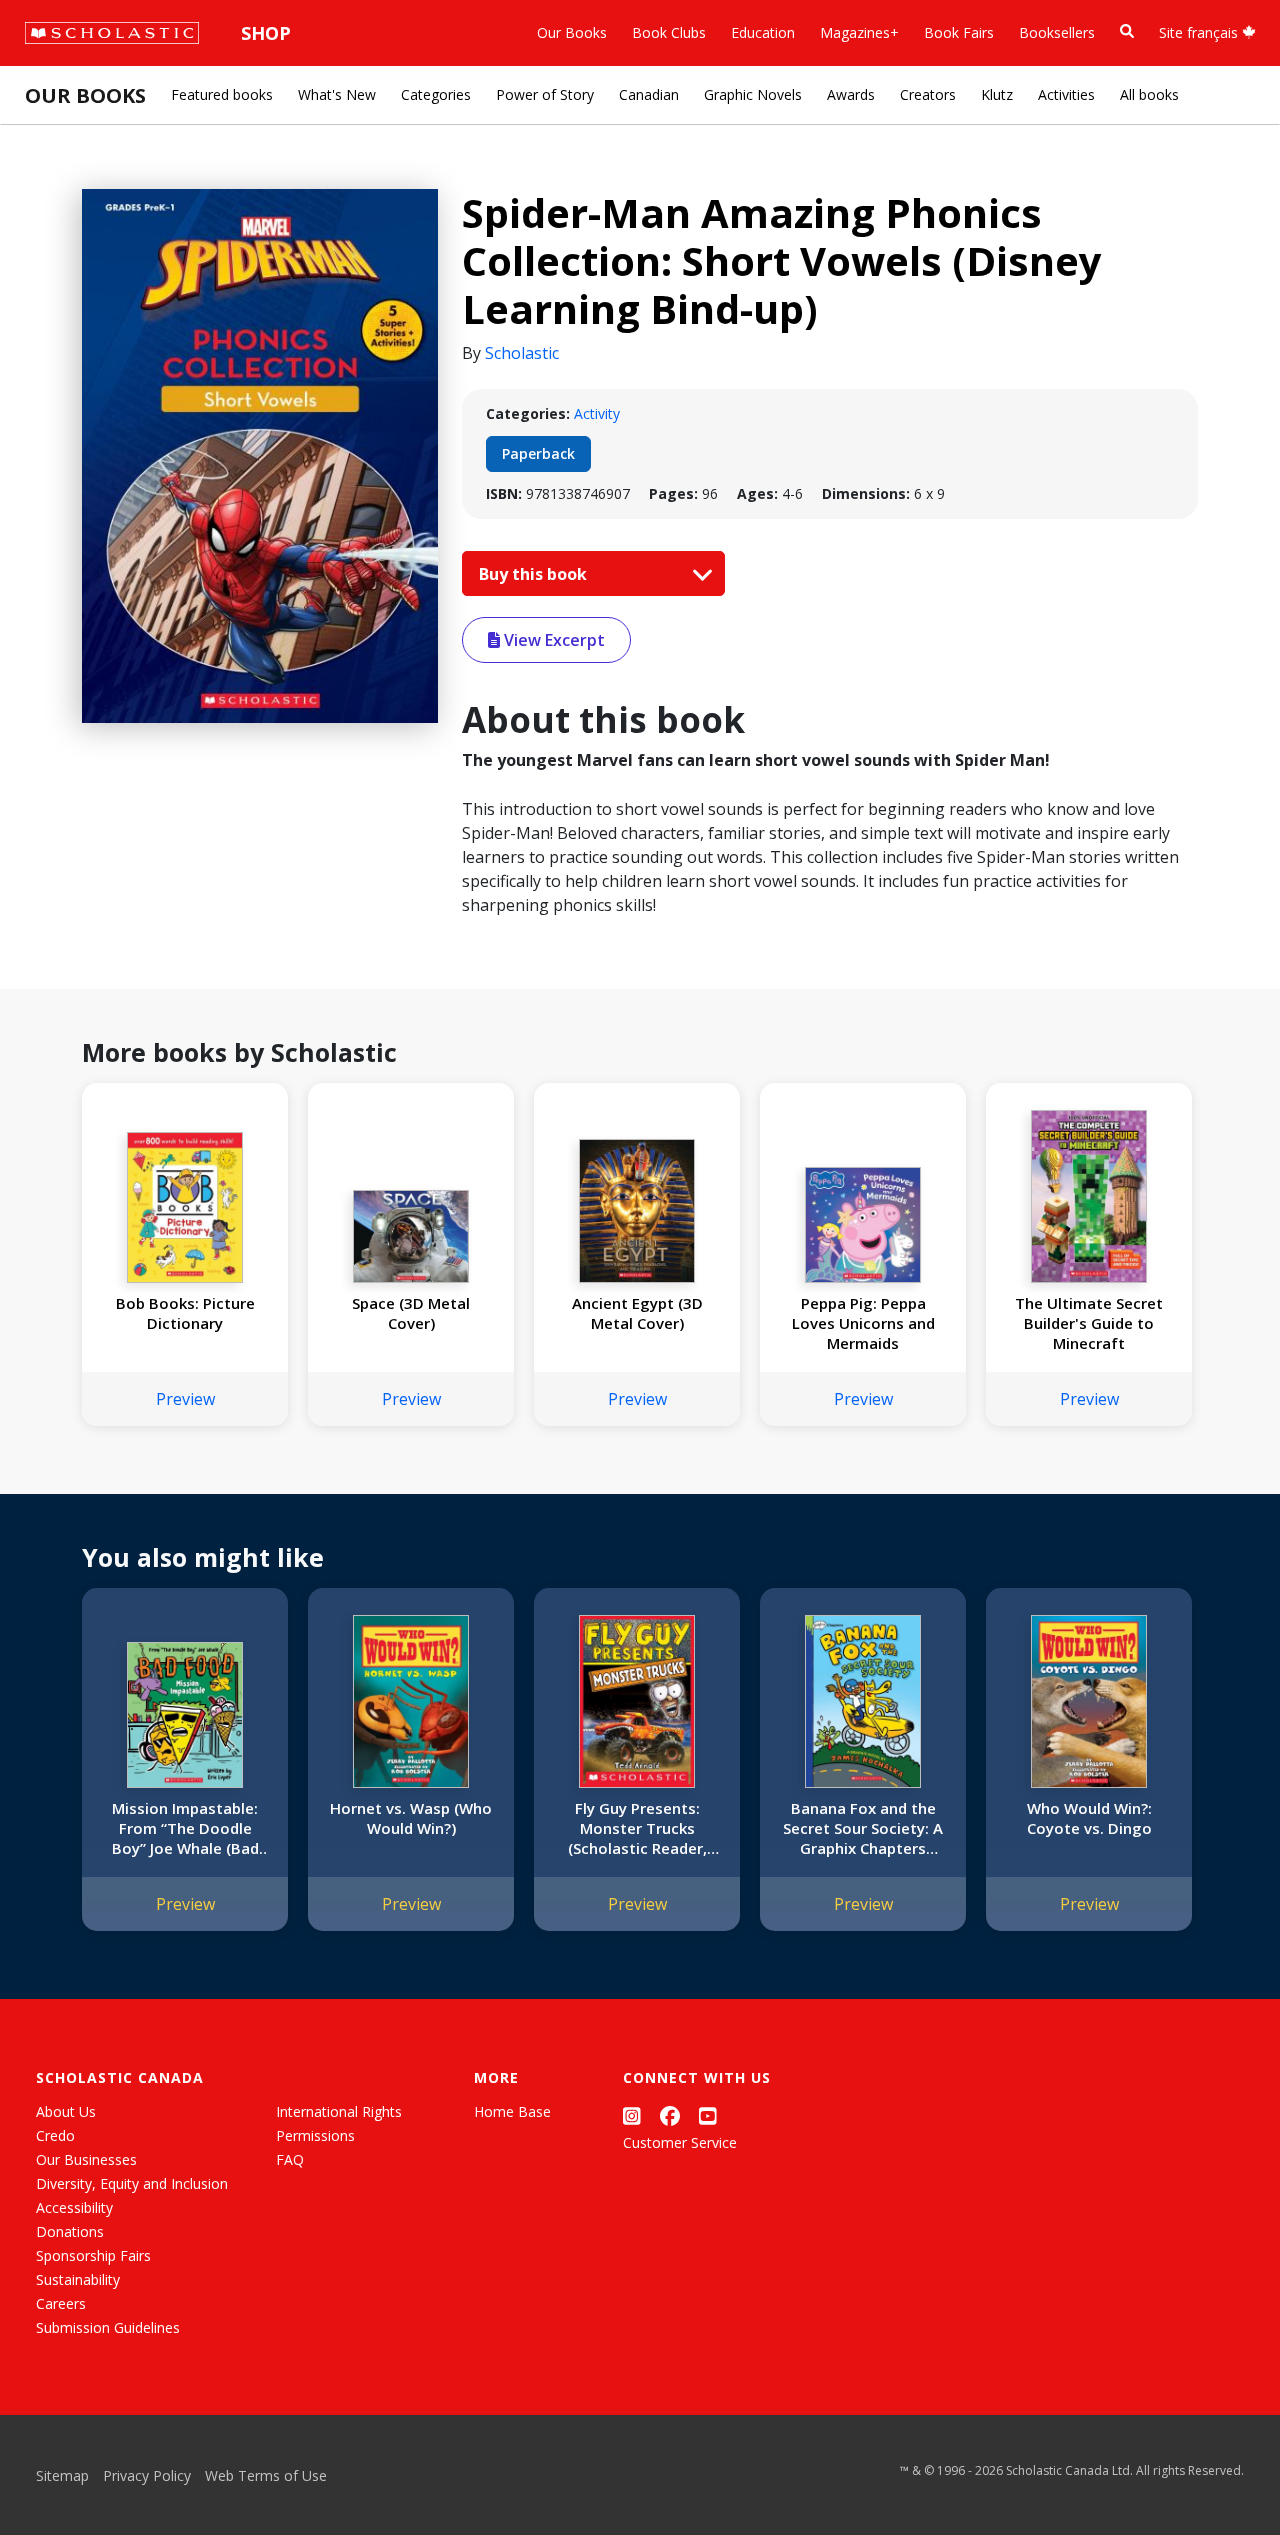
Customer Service (680, 2142)
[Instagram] (632, 2115)
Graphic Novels (753, 94)
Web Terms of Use (266, 2475)
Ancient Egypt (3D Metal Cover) (637, 1313)
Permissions (315, 2135)
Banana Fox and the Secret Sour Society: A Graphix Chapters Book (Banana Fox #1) (863, 1828)
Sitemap (62, 2475)
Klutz (997, 94)
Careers (61, 2303)
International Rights (339, 2111)
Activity (597, 413)
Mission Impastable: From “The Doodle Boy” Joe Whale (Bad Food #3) (185, 1828)
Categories (436, 94)
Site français (1200, 32)
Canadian (649, 94)
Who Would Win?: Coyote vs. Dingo (1089, 1818)
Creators (928, 94)
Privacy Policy (147, 2475)
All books (1149, 94)
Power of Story (545, 94)
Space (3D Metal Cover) (411, 1313)
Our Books (572, 32)
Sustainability (78, 2279)
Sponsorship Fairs (93, 2255)
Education (763, 32)
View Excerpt (552, 640)
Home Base (512, 2111)
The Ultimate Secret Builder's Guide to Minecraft (1089, 1323)
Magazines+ (859, 32)
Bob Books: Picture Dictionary (185, 1313)
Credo (55, 2135)
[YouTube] (708, 2115)
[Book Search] (1127, 31)
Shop (266, 33)
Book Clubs (669, 32)
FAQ (290, 2159)
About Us (66, 2111)
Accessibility (74, 2207)
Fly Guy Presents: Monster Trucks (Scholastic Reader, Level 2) (637, 1828)
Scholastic (522, 353)
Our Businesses (86, 2159)
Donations (70, 2231)
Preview (185, 1399)
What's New (337, 94)
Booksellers (1057, 32)
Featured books (222, 94)
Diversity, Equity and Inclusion (132, 2183)
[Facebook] (670, 2115)
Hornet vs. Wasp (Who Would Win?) (411, 1818)
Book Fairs (959, 32)
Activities (1066, 94)
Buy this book (535, 574)
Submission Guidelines (108, 2327)
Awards (851, 94)
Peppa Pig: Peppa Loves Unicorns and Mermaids (863, 1323)
